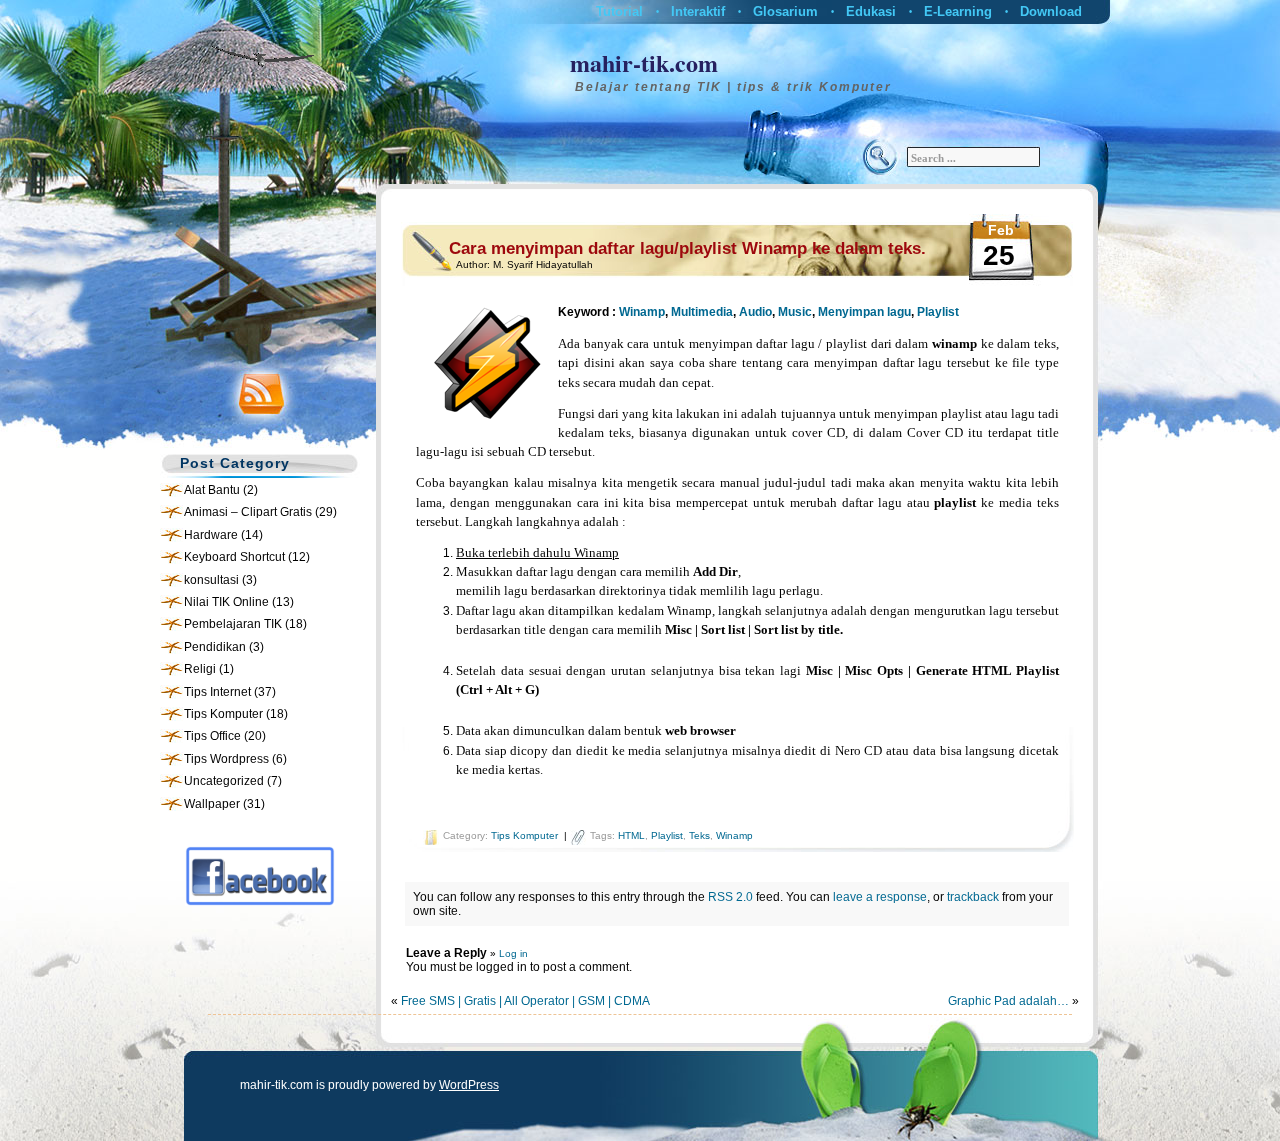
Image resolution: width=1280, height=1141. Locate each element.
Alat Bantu (212, 490)
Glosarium (785, 11)
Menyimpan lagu (864, 312)
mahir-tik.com (644, 62)
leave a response (880, 897)
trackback (973, 897)
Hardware (211, 535)
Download (1051, 11)
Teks (699, 835)
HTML (631, 835)
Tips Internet (217, 692)
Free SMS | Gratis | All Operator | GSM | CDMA (525, 1001)
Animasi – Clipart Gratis (248, 512)
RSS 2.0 (730, 897)
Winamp (642, 312)
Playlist (938, 312)
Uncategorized (224, 781)
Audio (755, 312)
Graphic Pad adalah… (1008, 1001)
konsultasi (211, 580)
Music (795, 312)
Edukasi (871, 11)
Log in (513, 953)
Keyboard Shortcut (234, 557)
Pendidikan (215, 647)
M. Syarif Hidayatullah (543, 264)
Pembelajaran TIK (233, 624)
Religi (200, 669)
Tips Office (212, 736)
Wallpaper (212, 804)
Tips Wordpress (226, 759)
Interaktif (698, 11)
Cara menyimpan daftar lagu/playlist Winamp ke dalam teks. (687, 248)
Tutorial (619, 11)
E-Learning (958, 11)
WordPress (469, 1085)
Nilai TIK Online (226, 602)
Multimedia (702, 312)
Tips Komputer (223, 714)
